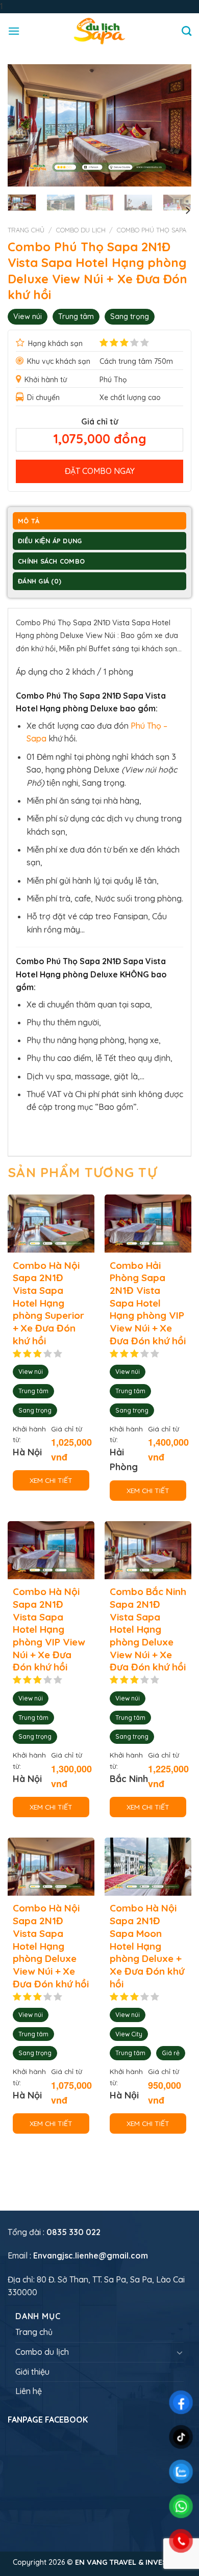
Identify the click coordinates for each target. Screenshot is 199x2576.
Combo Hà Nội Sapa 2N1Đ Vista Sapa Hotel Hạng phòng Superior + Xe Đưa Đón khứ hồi (48, 1303)
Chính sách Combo (51, 561)
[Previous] (24, 125)
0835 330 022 (73, 2232)
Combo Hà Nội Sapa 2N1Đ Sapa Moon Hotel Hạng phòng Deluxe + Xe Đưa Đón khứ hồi (147, 1946)
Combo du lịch (81, 230)
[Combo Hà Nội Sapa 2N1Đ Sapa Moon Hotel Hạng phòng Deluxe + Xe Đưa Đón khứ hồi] (148, 1867)
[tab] (99, 522)
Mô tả (29, 521)
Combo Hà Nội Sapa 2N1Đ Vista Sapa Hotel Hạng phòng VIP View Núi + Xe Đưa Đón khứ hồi (49, 1629)
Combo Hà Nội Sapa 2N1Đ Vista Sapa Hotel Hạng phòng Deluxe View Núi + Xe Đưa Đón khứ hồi (51, 1946)
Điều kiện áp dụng (50, 541)
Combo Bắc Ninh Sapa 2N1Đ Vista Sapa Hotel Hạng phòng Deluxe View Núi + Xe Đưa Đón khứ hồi (148, 1629)
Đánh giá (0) (40, 581)
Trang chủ (26, 230)
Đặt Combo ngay (100, 471)
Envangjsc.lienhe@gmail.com (91, 2255)
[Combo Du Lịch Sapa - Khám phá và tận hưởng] (99, 31)
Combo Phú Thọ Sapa (152, 230)
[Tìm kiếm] (186, 31)
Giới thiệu (32, 2372)
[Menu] (14, 31)
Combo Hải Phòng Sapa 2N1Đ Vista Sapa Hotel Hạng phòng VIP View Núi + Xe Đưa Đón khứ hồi (148, 1303)
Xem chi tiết (51, 1480)
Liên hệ (29, 2391)
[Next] (175, 125)
